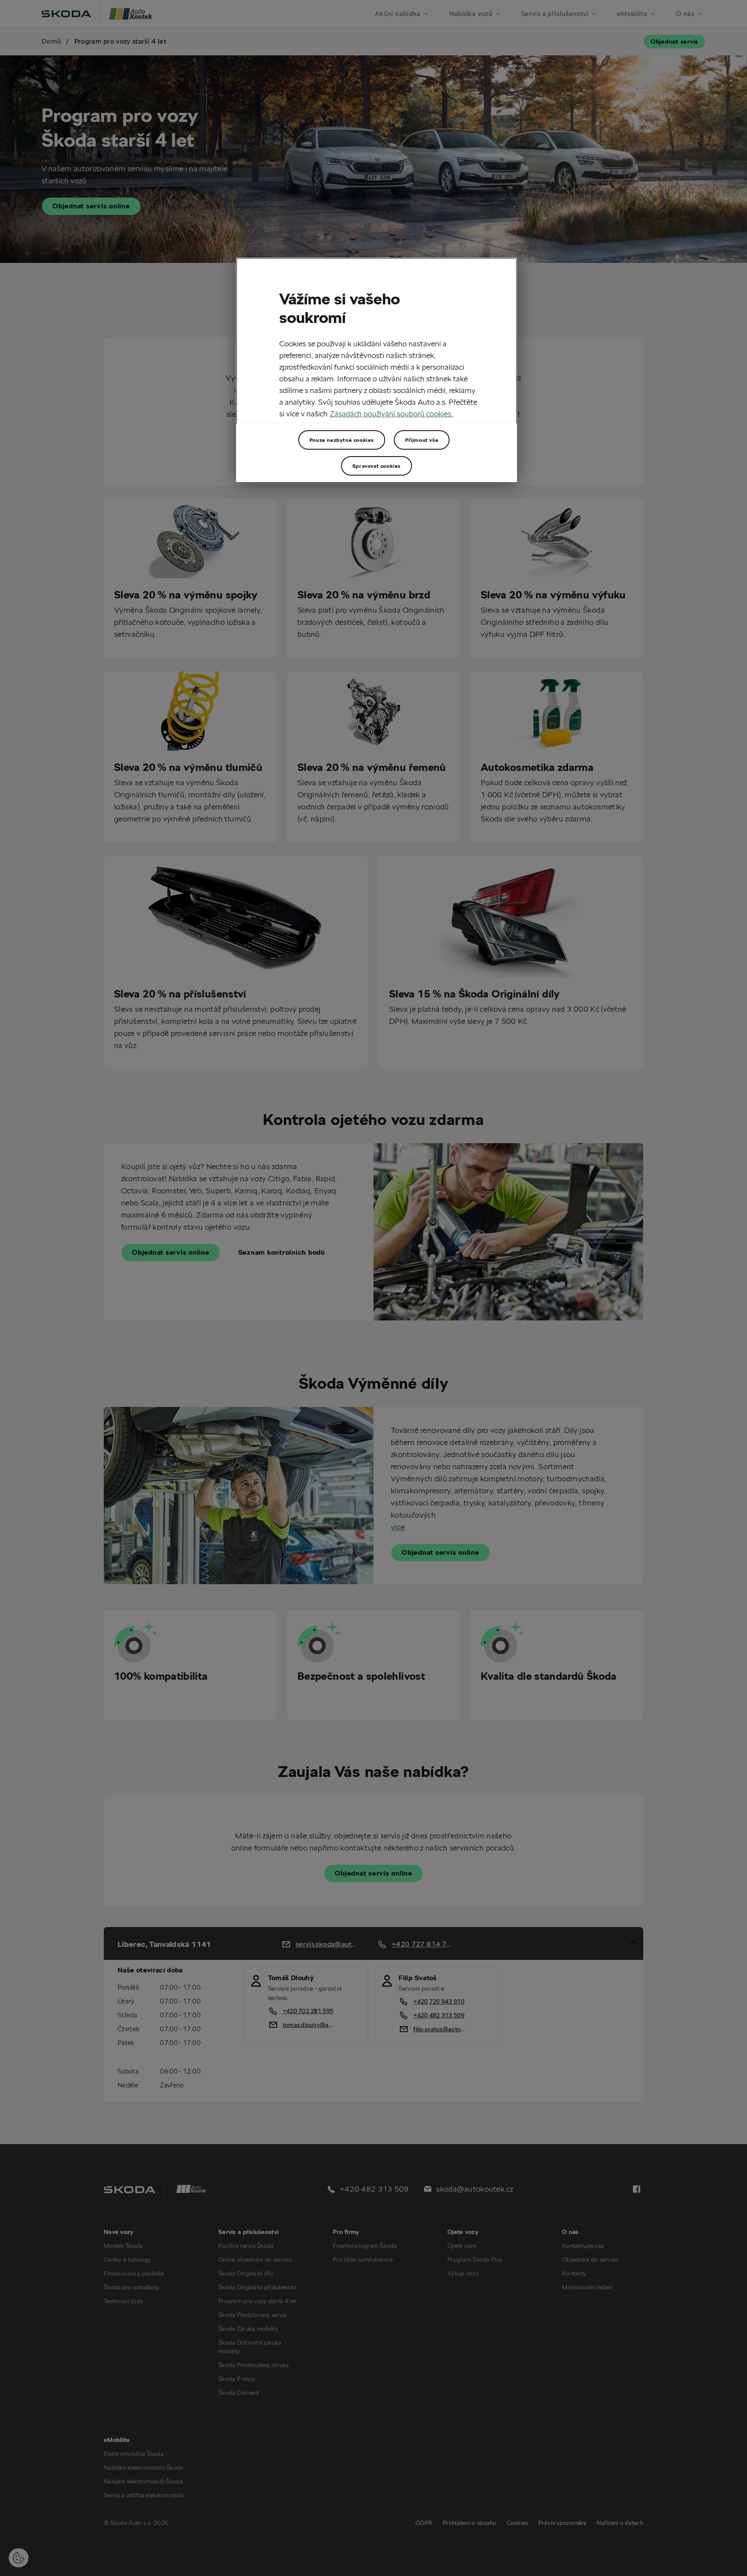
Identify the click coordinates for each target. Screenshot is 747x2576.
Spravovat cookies (377, 466)
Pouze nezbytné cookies (342, 440)
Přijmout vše (422, 440)
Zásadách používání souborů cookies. (391, 414)
